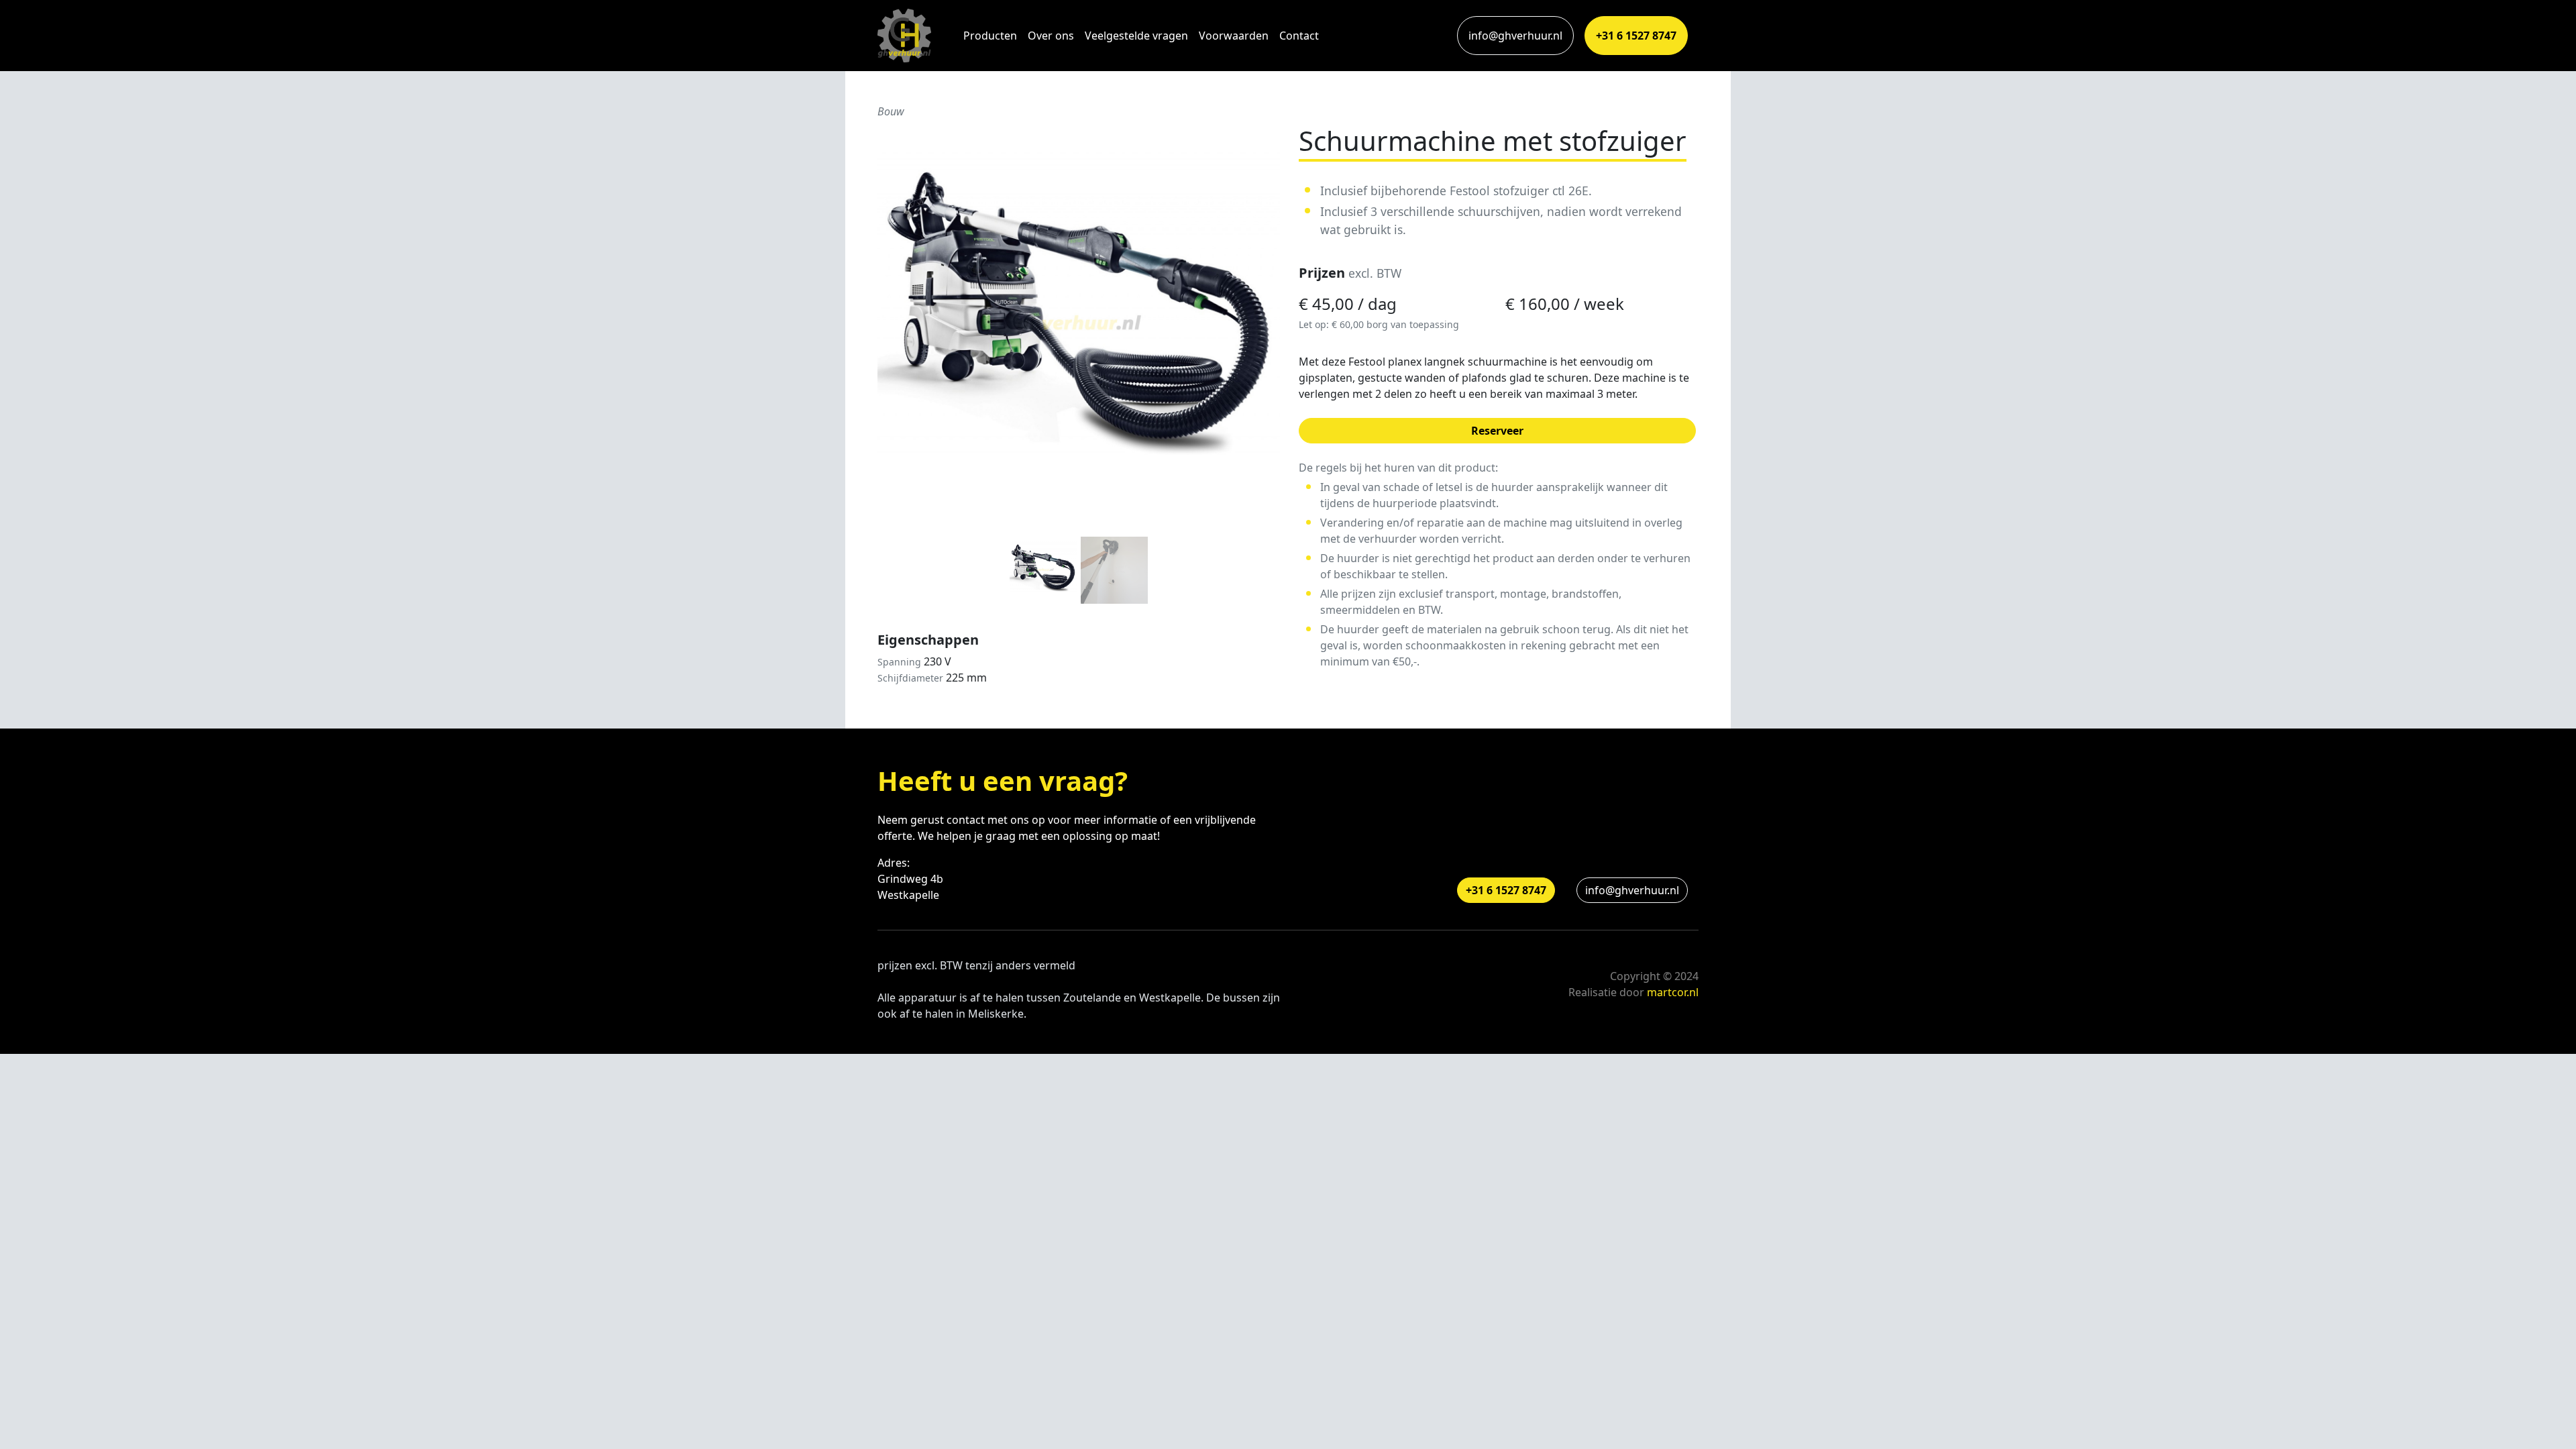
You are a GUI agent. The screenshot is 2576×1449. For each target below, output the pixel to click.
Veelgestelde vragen (1136, 36)
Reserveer (1497, 431)
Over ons (1051, 36)
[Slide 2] (1114, 570)
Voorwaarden (1234, 36)
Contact (1299, 36)
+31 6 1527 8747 (1636, 36)
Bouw (891, 111)
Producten (990, 36)
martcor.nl (1673, 992)
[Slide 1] (1043, 570)
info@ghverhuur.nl (1515, 36)
